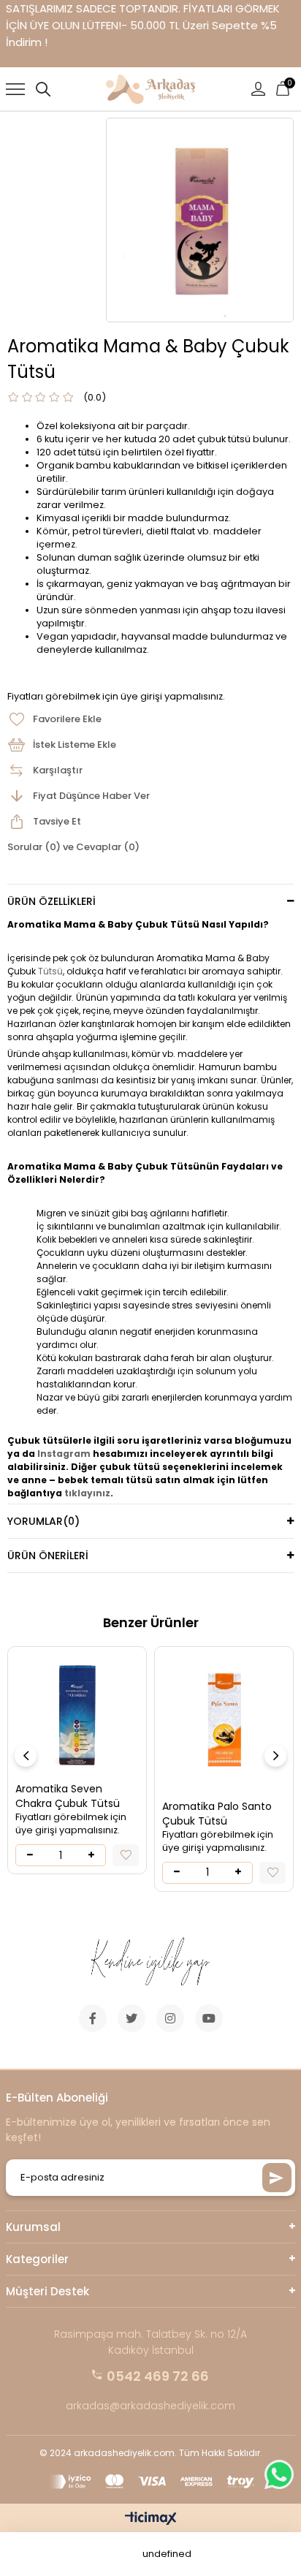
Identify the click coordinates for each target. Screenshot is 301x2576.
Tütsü (50, 971)
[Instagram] (170, 2018)
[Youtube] (209, 2018)
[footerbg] (150, 1963)
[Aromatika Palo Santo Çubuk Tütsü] (224, 1724)
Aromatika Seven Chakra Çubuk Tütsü (68, 1796)
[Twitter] (132, 2018)
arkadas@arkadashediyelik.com (150, 2406)
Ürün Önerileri (48, 1556)
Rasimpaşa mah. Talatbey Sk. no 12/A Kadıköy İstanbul (150, 2342)
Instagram (64, 1454)
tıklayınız (87, 1493)
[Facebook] (93, 2018)
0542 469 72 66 (158, 2376)
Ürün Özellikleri (52, 901)
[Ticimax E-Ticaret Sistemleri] (151, 2519)
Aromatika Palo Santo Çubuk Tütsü (217, 1814)
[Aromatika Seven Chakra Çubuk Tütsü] (77, 1716)
